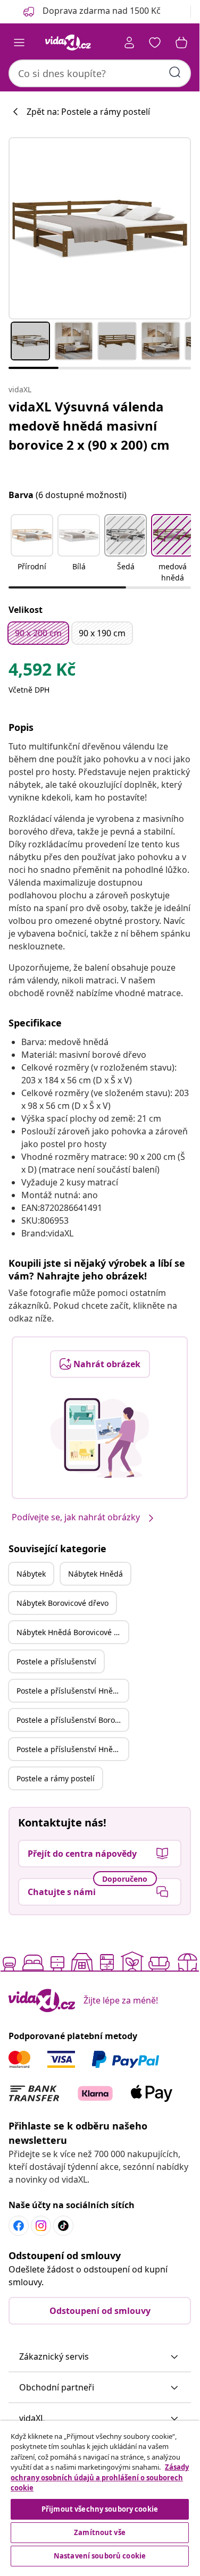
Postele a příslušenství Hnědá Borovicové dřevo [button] (72, 1749)
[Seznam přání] (155, 43)
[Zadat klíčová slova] (175, 72)
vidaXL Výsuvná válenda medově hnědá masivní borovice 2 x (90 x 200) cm (89, 426)
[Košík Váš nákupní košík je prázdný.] (181, 43)
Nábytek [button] (31, 1574)
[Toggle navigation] (19, 43)
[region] (100, 2495)
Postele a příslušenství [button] (56, 1661)
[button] (32, 549)
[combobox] (100, 73)
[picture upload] (100, 1438)
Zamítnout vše (100, 2532)
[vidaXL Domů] (68, 43)
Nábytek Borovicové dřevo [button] (62, 1603)
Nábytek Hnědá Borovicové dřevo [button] (72, 1632)
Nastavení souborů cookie (100, 2556)
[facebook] (19, 2226)
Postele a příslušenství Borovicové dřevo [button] (72, 1720)
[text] (42, 672)
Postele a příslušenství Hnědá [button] (69, 1691)
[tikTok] (63, 2226)
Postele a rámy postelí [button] (56, 1778)
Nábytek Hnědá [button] (95, 1574)
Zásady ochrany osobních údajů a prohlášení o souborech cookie (100, 2477)
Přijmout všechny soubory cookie (100, 2509)
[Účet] (129, 43)
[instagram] (41, 2226)
